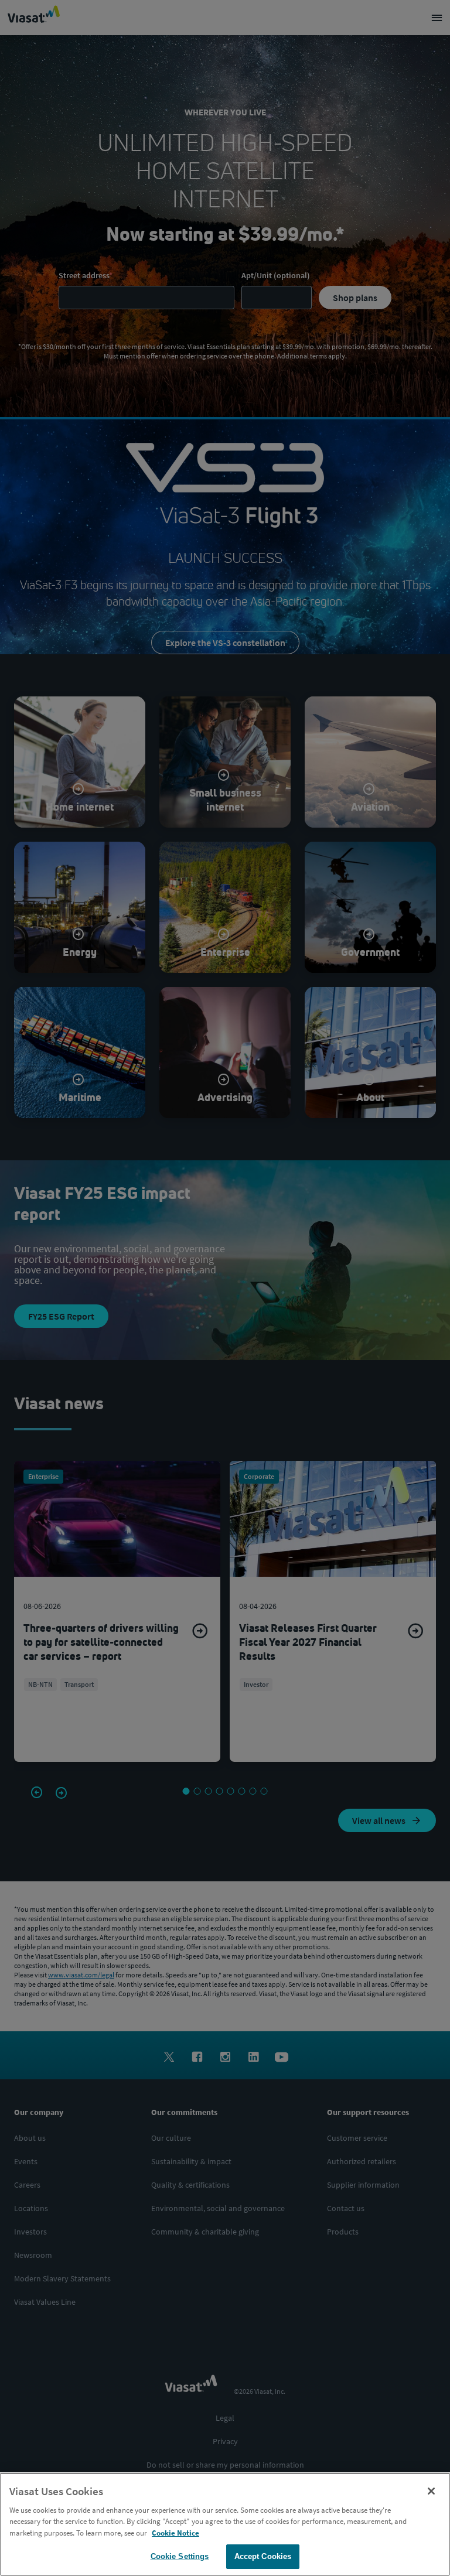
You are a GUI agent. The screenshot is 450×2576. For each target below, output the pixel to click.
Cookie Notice (175, 2533)
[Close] (431, 2491)
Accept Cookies (263, 2556)
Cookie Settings (180, 2556)
